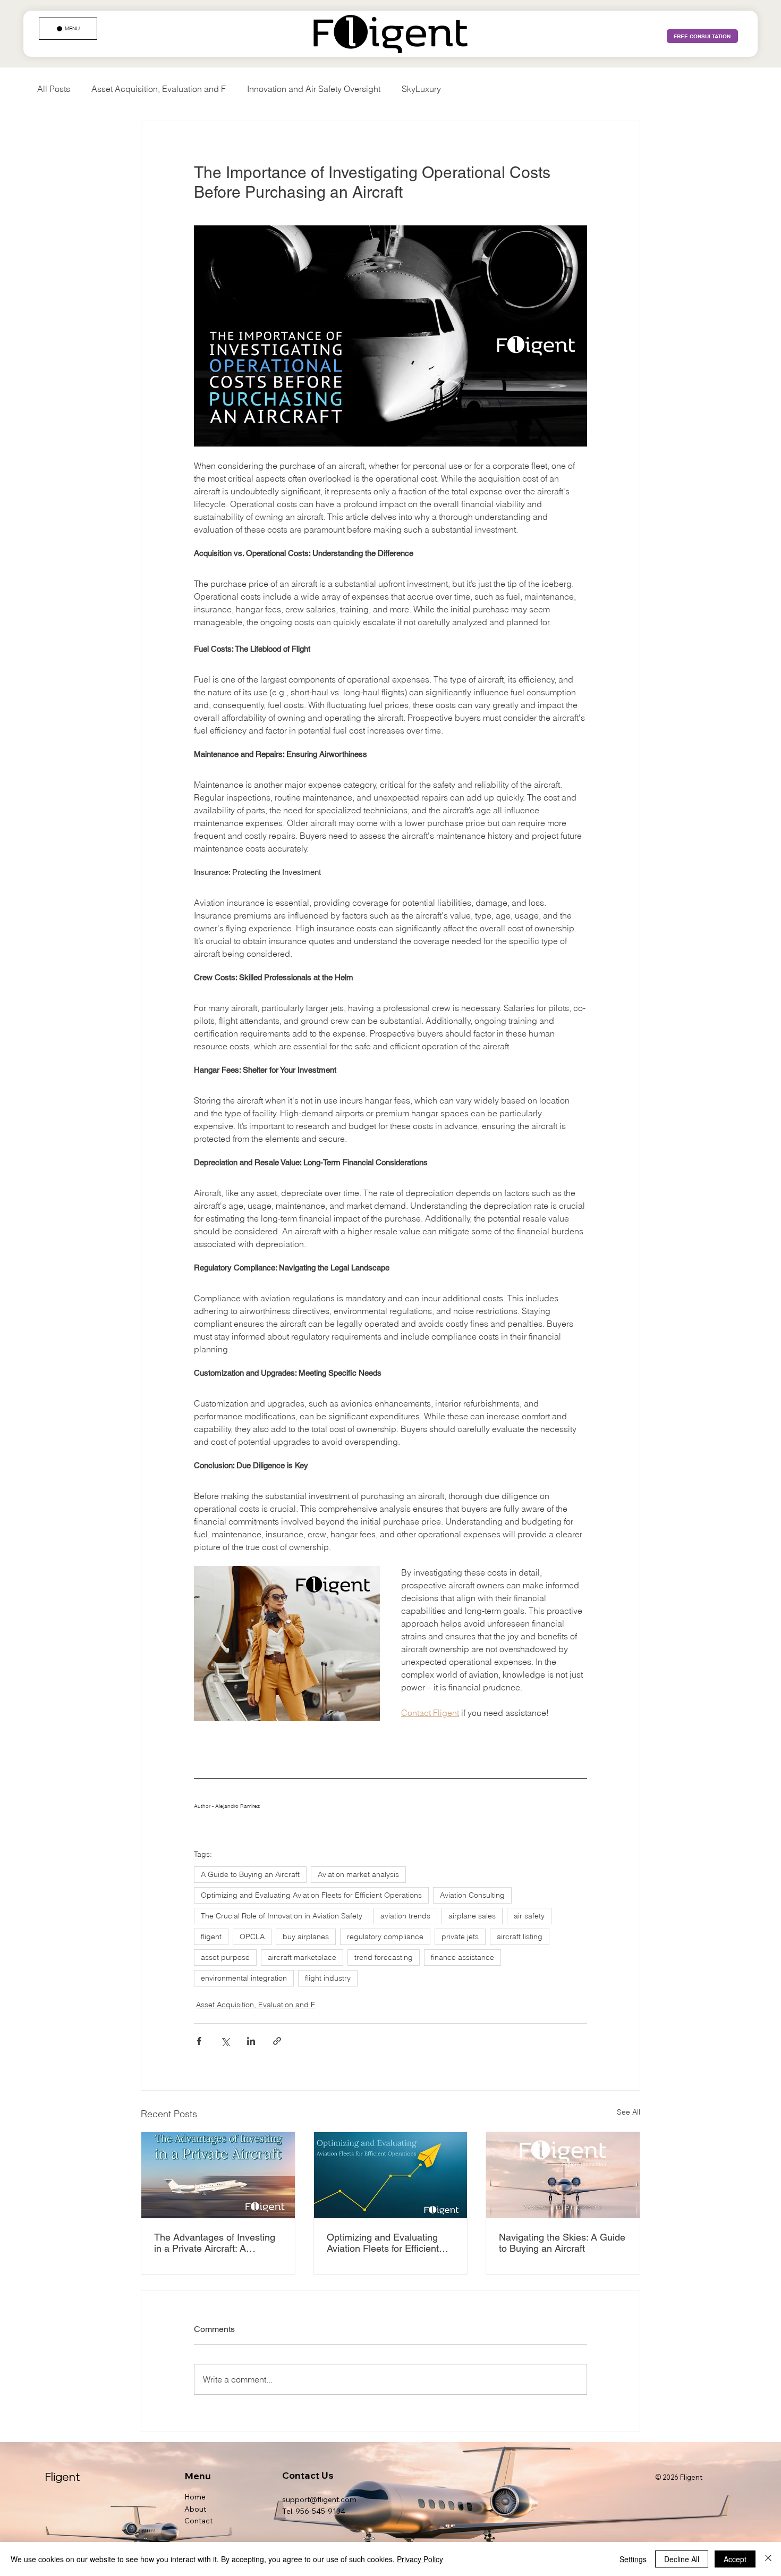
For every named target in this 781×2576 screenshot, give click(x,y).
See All (629, 2112)
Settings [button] (633, 2559)
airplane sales (472, 1916)
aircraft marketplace (302, 1957)
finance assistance (462, 1957)
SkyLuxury (421, 89)
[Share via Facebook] (199, 2041)
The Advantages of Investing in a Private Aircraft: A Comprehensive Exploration (215, 2243)
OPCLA (252, 1937)
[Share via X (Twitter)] (225, 2041)
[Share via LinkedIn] (251, 2041)
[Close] (768, 2559)
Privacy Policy (420, 2559)
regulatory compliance (385, 1937)
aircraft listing (520, 1937)
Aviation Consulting (472, 1895)
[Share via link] (277, 2041)
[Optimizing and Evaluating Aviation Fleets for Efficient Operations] (391, 2175)
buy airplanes (306, 1937)
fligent (211, 1937)
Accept (735, 2559)
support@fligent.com (319, 2499)
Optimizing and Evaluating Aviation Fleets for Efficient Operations (311, 1895)
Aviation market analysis (358, 1874)
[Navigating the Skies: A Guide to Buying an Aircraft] (563, 2175)
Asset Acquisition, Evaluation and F (159, 89)
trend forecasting (384, 1957)
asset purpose (225, 1957)
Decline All (682, 2559)
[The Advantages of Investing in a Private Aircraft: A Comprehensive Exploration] (218, 2175)
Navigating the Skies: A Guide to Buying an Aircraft (562, 2243)
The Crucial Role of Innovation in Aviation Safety (282, 1916)
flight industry (328, 1978)
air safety (529, 1916)
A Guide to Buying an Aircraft (250, 1874)
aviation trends (405, 1916)
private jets (460, 1937)
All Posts (54, 89)
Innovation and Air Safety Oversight (314, 89)
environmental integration (244, 1978)
